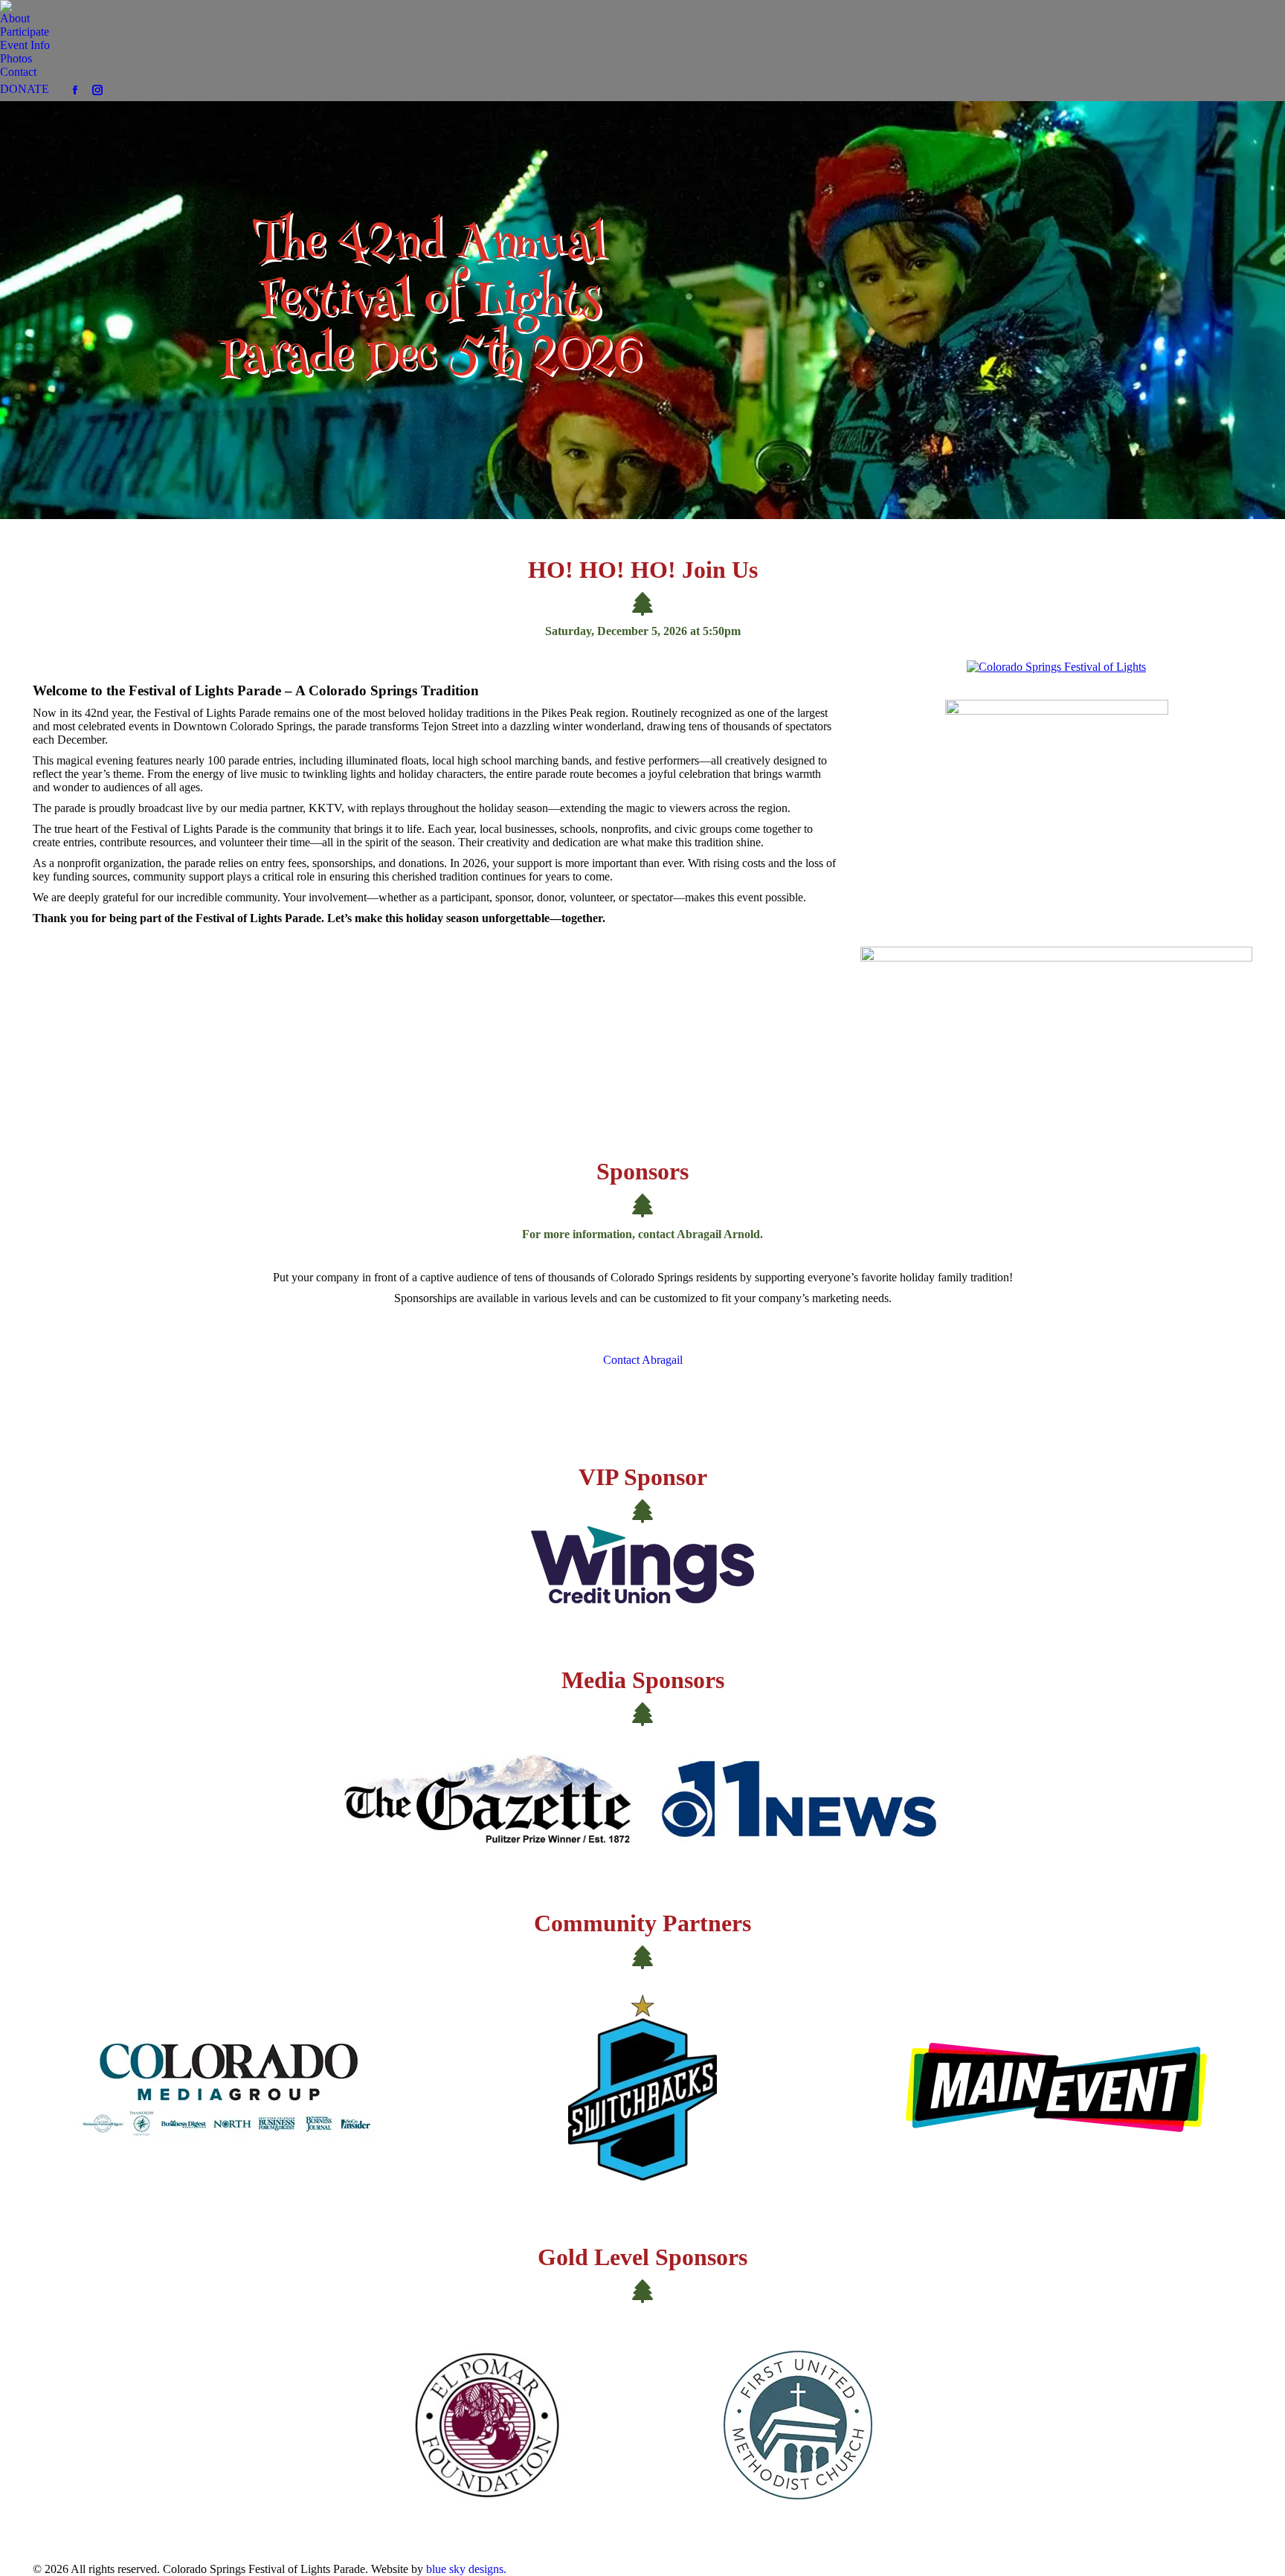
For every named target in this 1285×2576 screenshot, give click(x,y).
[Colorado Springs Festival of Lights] (1056, 667)
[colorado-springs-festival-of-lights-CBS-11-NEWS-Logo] (798, 1799)
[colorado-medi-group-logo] (229, 2087)
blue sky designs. (466, 2569)
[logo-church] (798, 2425)
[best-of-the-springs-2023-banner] (1056, 1021)
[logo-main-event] (1056, 2087)
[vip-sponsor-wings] (642, 1565)
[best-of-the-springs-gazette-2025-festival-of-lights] (1057, 810)
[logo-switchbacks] (642, 2087)
